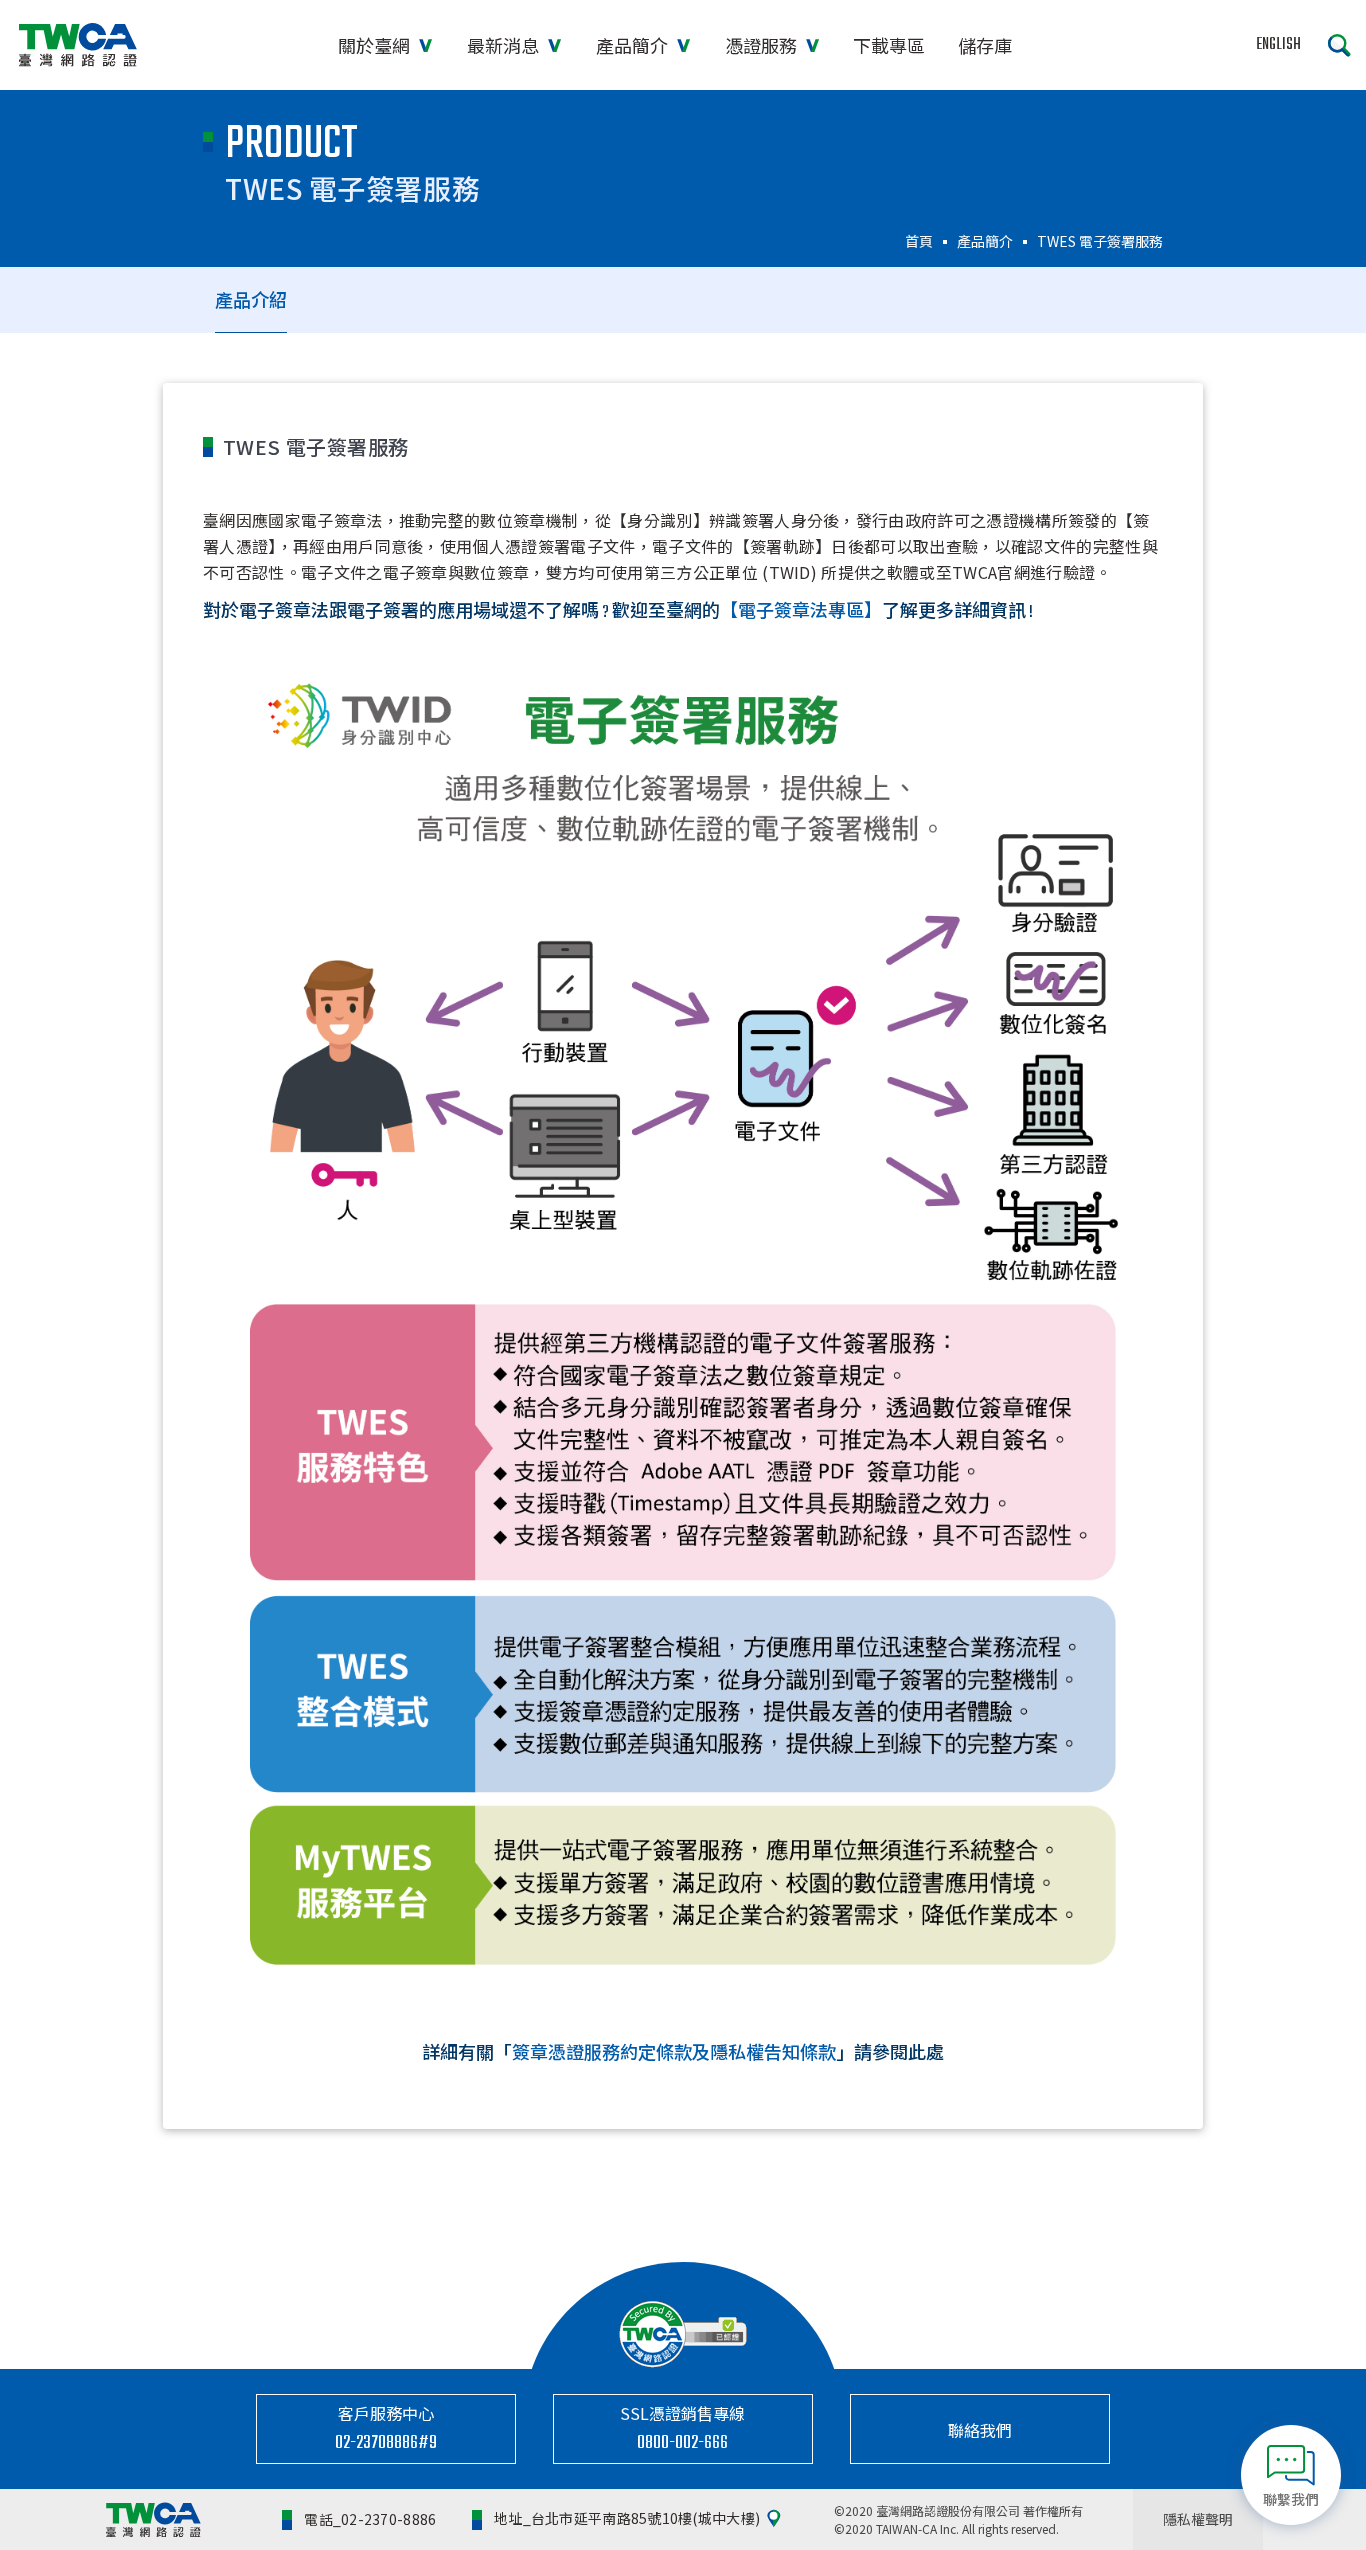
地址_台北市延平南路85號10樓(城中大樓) (627, 2519)
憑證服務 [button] (763, 45)
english (1278, 45)
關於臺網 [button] (376, 45)
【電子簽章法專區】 (801, 613)
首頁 (919, 241)
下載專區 (889, 45)
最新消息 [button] (505, 45)
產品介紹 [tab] (251, 299)
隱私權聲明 (1198, 2519)
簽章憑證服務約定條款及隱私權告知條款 (674, 2055)
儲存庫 (985, 45)
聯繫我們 (1291, 2499)
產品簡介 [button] (634, 45)
